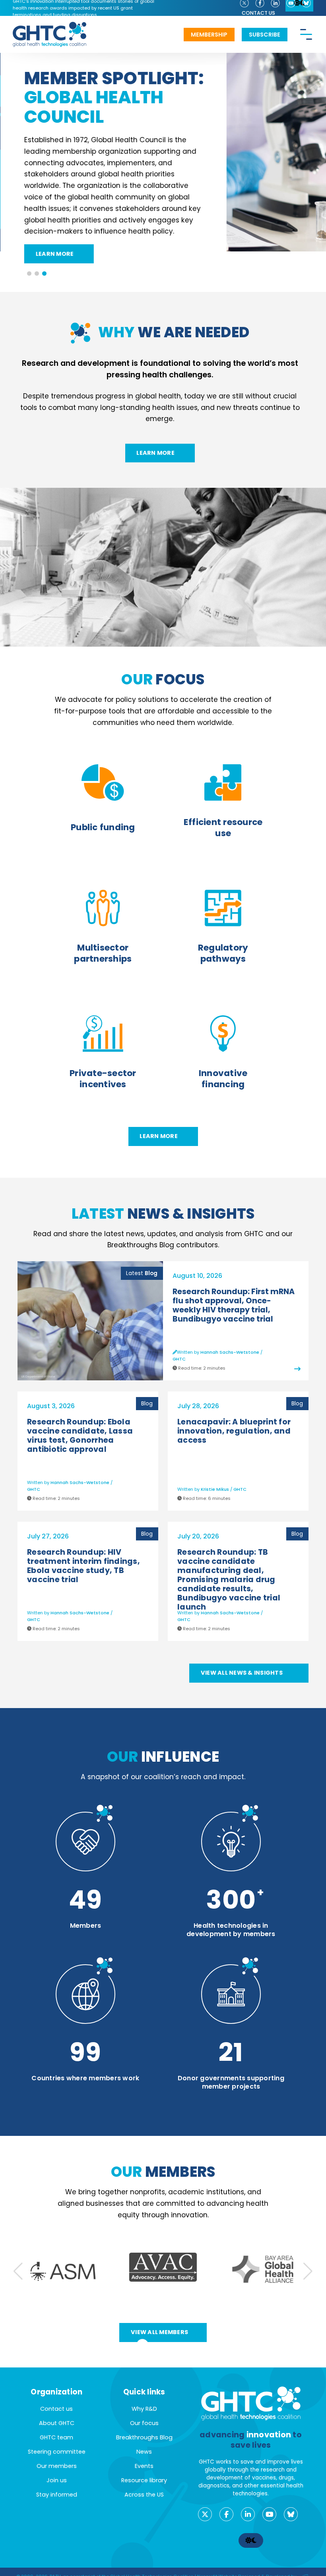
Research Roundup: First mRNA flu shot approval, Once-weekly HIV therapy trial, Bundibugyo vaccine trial (234, 1306)
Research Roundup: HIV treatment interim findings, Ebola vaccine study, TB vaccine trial (83, 1566)
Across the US (144, 2495)
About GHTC (57, 2423)
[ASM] (63, 2271)
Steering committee (57, 2452)
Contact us (258, 13)
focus (163, 680)
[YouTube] (269, 2514)
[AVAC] (163, 2267)
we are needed (174, 332)
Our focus (144, 2423)
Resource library (144, 2480)
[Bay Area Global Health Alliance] (263, 2271)
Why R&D (144, 2409)
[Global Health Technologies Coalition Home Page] (49, 26)
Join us (57, 2480)
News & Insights (163, 1214)
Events (144, 2466)
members (163, 2172)
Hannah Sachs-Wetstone (230, 1353)
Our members (57, 2466)
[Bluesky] (291, 2514)
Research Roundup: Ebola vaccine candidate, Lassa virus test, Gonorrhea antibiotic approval (80, 1436)
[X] (205, 2514)
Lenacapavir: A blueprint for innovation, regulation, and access (234, 1431)
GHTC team (56, 2437)
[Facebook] (226, 2514)
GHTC (179, 1359)
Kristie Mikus (215, 1490)
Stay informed (57, 2495)
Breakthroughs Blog (144, 2437)
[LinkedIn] (248, 2514)
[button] (29, 273)
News (144, 2452)
